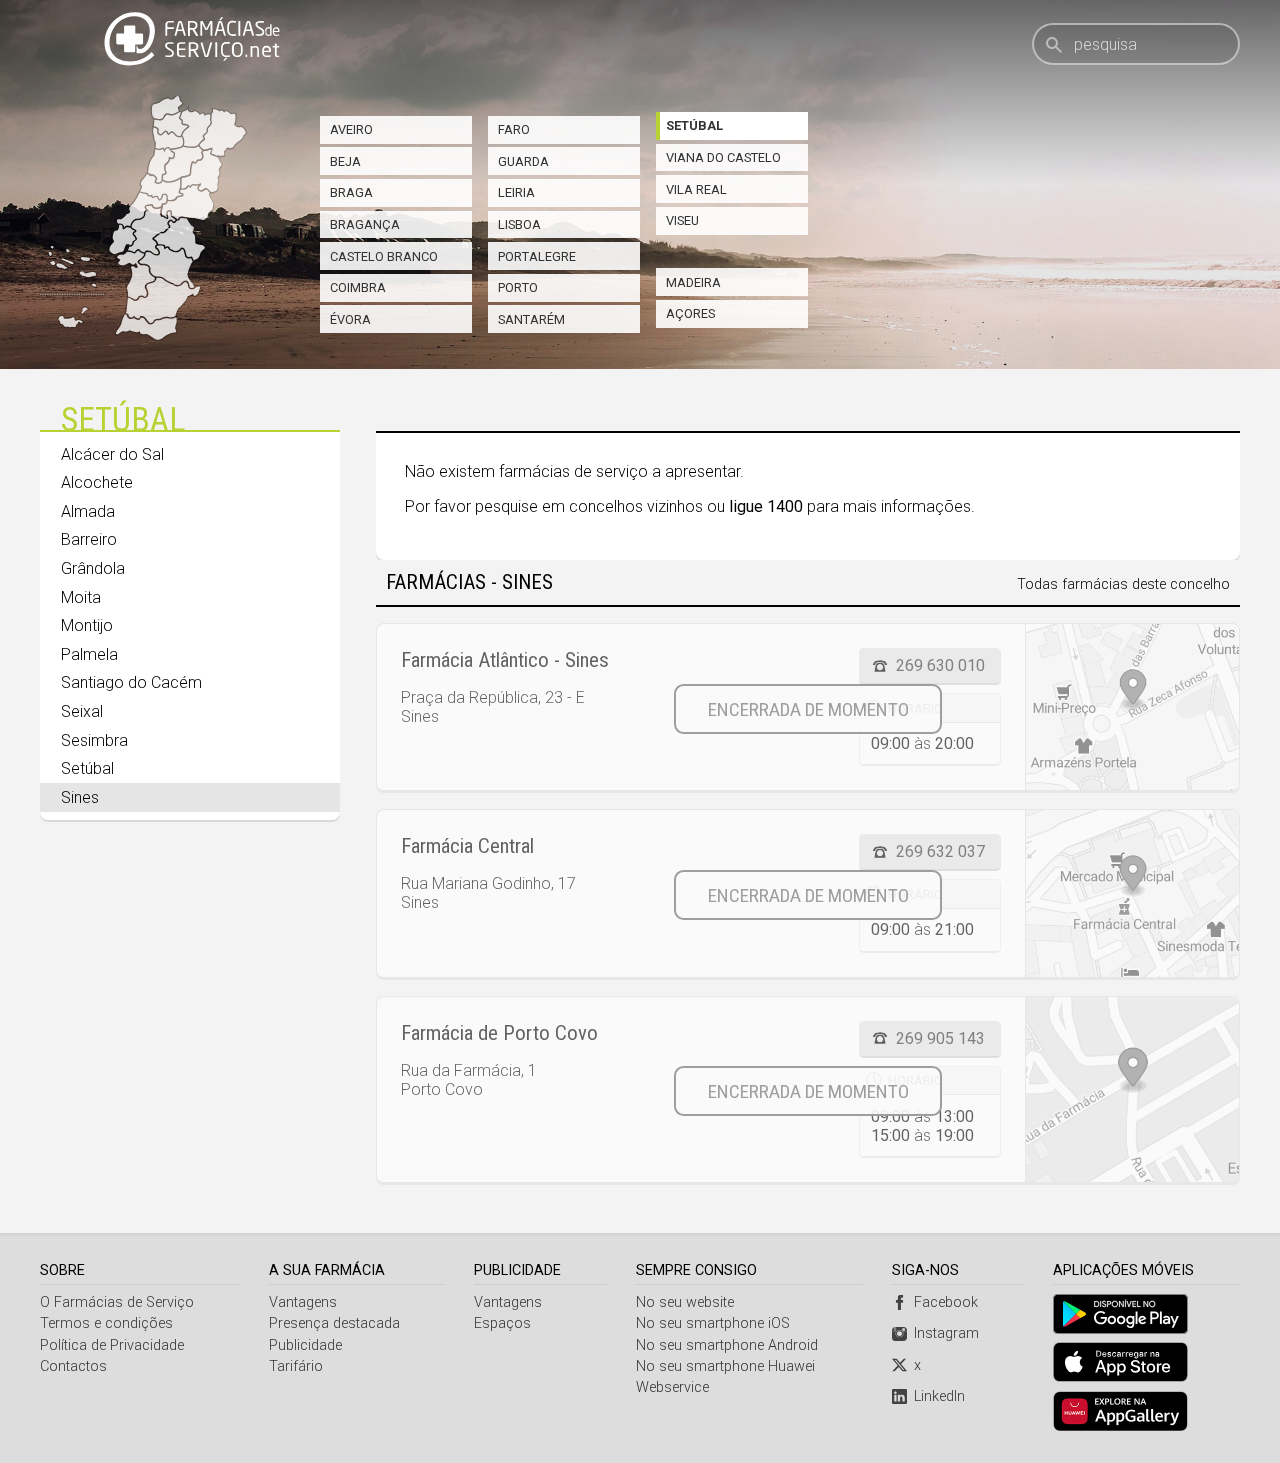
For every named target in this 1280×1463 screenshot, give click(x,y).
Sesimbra (94, 740)
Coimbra (358, 287)
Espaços (502, 1323)
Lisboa (519, 224)
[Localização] (1132, 707)
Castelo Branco (384, 256)
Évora (350, 319)
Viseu (682, 220)
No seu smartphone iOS (713, 1323)
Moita (81, 597)
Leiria (516, 192)
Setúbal (694, 125)
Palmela (89, 654)
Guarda (523, 161)
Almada (88, 511)
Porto (518, 287)
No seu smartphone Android (727, 1345)
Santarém (531, 319)
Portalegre (537, 256)
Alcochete (97, 482)
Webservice (672, 1387)
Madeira (693, 282)
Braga (351, 192)
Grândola (93, 568)
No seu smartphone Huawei (725, 1366)
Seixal (82, 711)
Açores (690, 313)
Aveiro (351, 129)
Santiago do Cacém (131, 682)
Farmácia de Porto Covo (499, 1033)
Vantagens (303, 1302)
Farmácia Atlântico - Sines (505, 660)
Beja (345, 161)
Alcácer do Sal (112, 454)
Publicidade (305, 1345)
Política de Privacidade (112, 1345)
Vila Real (696, 189)
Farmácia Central (467, 846)
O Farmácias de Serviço (117, 1302)
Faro (514, 129)
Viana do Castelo (723, 157)
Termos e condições (106, 1323)
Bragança (365, 224)
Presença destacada (334, 1323)
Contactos (73, 1366)
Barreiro (89, 539)
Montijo (87, 625)
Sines (80, 797)
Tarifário (296, 1366)
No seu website (685, 1302)
